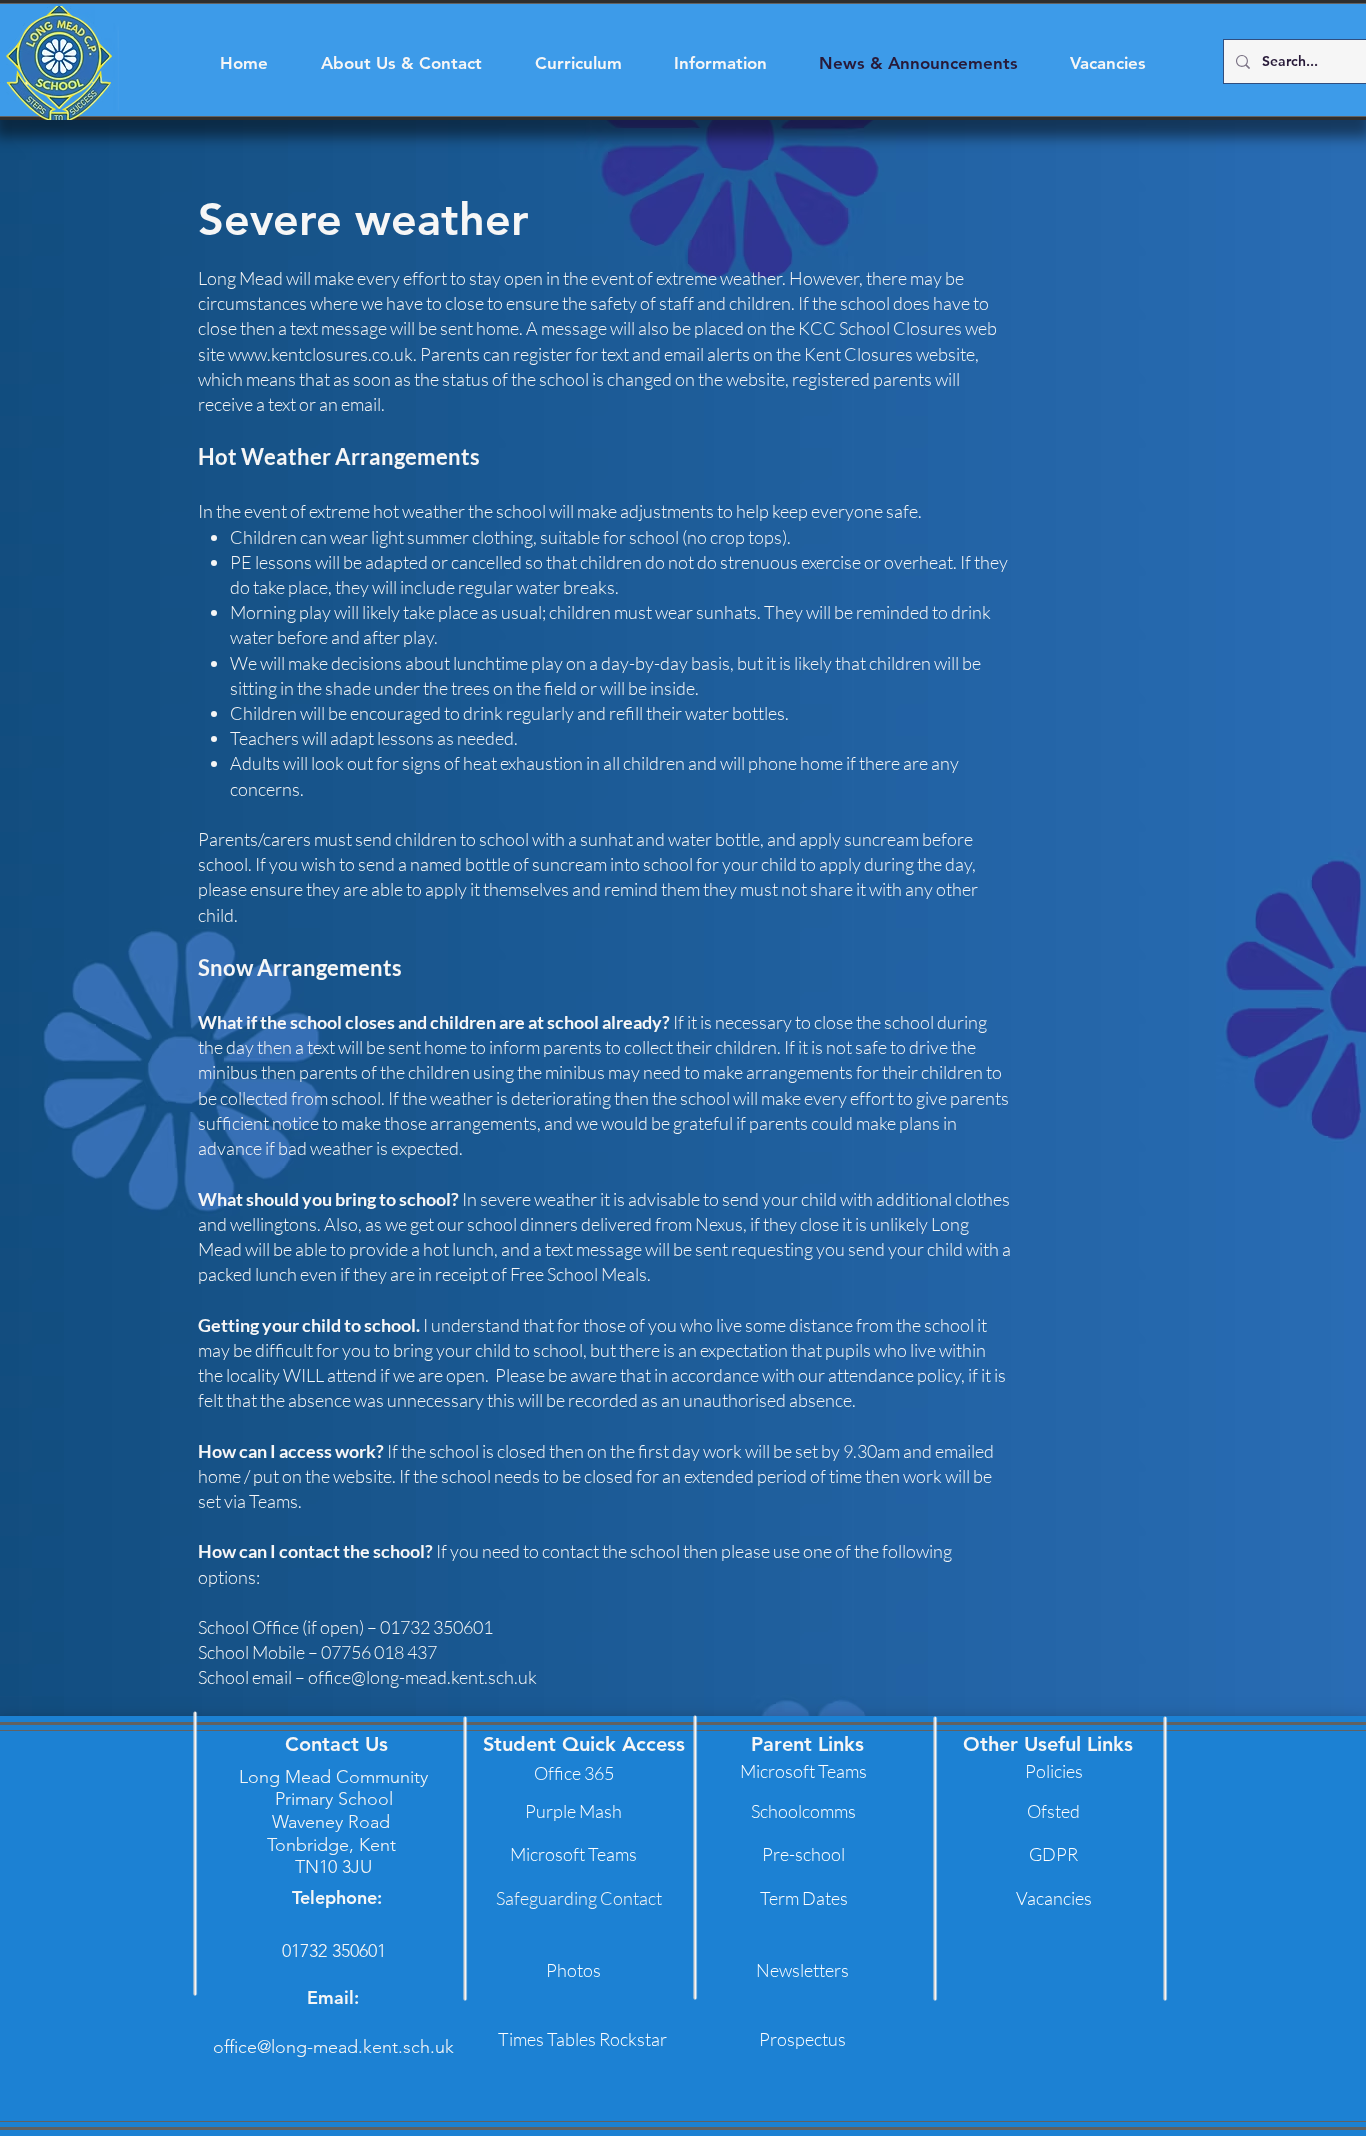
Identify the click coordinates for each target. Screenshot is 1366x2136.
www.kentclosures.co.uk (320, 354)
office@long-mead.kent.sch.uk (422, 1677)
